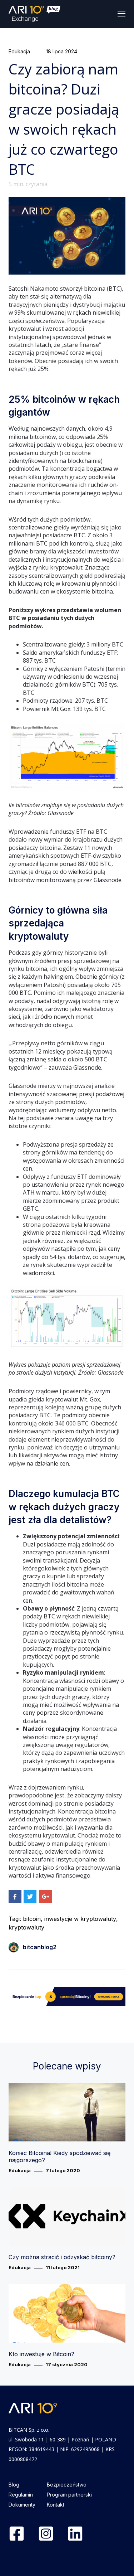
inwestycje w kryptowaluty (80, 1919)
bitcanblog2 (40, 1947)
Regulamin (21, 2495)
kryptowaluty (26, 1927)
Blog (14, 2485)
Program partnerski (69, 2495)
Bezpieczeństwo (67, 2485)
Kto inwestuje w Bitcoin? (41, 2354)
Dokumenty (22, 2505)
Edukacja (19, 51)
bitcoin (32, 1919)
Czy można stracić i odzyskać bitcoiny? (62, 2257)
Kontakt (56, 2505)
